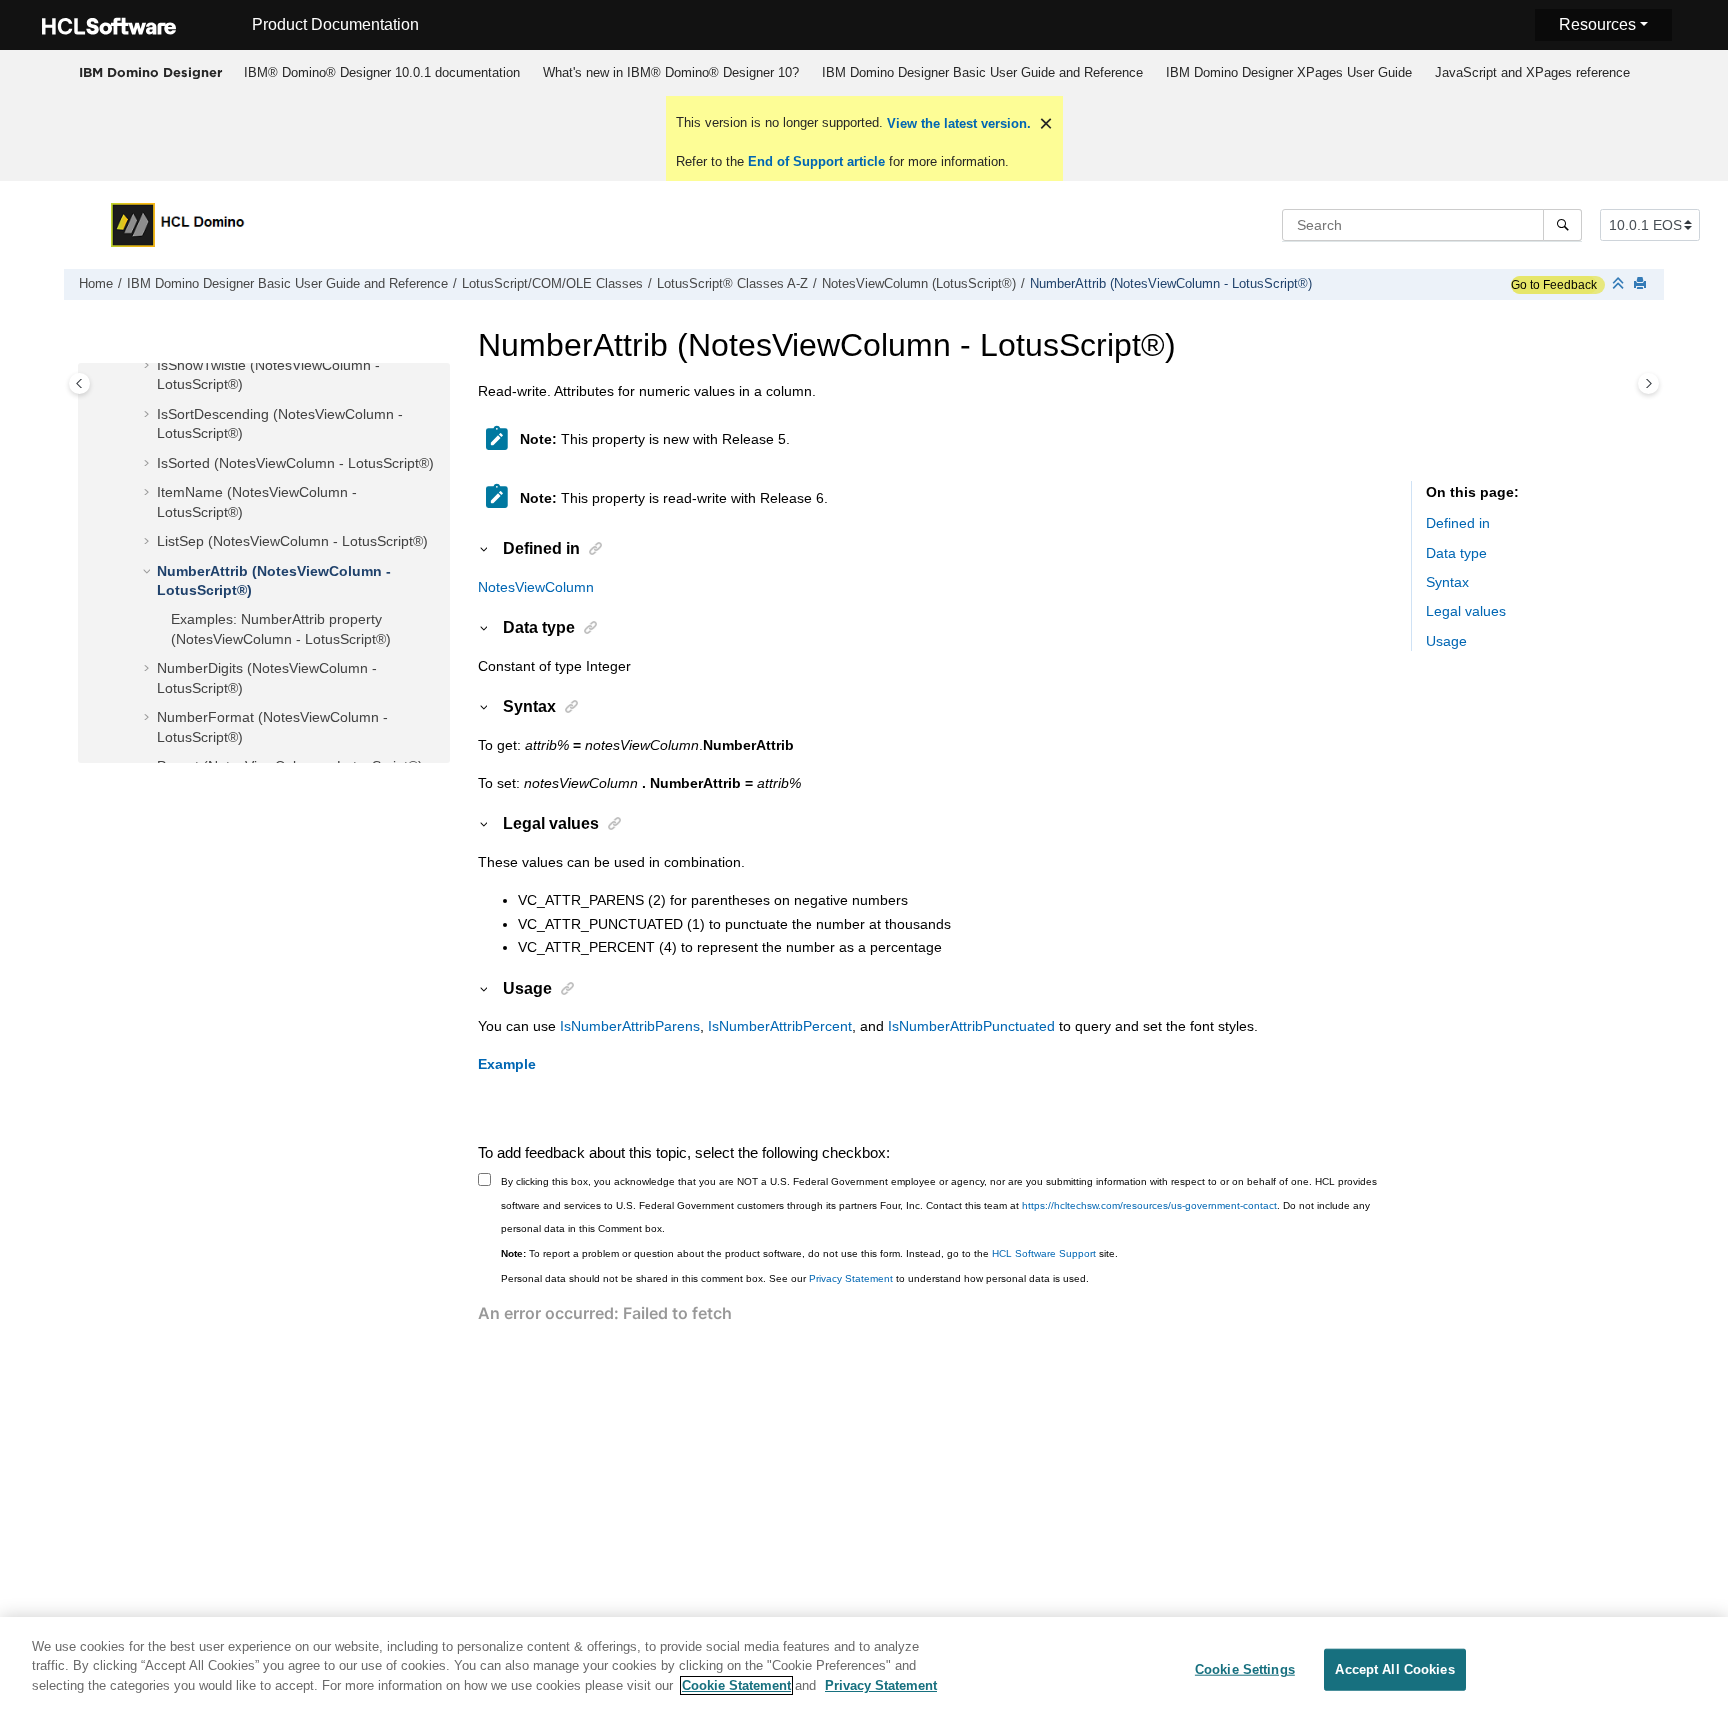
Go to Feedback (1554, 285)
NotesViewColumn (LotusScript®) (919, 284)
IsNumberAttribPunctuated (971, 1026)
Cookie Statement (736, 1685)
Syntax (1447, 583)
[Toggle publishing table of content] (79, 383)
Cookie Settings (1245, 1669)
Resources (1597, 24)
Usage (1446, 641)
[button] (149, 366)
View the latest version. (957, 123)
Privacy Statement (851, 1278)
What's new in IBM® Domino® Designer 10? (671, 72)
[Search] (1562, 225)
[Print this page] (1642, 284)
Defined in (1458, 524)
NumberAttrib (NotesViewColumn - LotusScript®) (1171, 284)
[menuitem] (381, 73)
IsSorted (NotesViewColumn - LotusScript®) (295, 463)
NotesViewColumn (536, 587)
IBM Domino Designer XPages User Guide (1289, 72)
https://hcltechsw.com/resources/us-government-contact (1149, 1205)
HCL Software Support (1044, 1253)
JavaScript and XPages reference (1532, 72)
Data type (1456, 553)
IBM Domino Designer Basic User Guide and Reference (982, 72)
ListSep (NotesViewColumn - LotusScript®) (292, 542)
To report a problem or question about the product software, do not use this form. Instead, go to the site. (809, 1253)
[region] (864, 1668)
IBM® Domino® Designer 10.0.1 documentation (382, 72)
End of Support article (816, 161)
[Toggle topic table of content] (1648, 383)
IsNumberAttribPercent (780, 1026)
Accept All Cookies (1394, 1669)
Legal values (1466, 612)
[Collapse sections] (1620, 284)
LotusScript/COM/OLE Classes (552, 284)
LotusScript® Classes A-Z (732, 284)
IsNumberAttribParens (630, 1026)
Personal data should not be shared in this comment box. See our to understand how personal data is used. (795, 1278)
